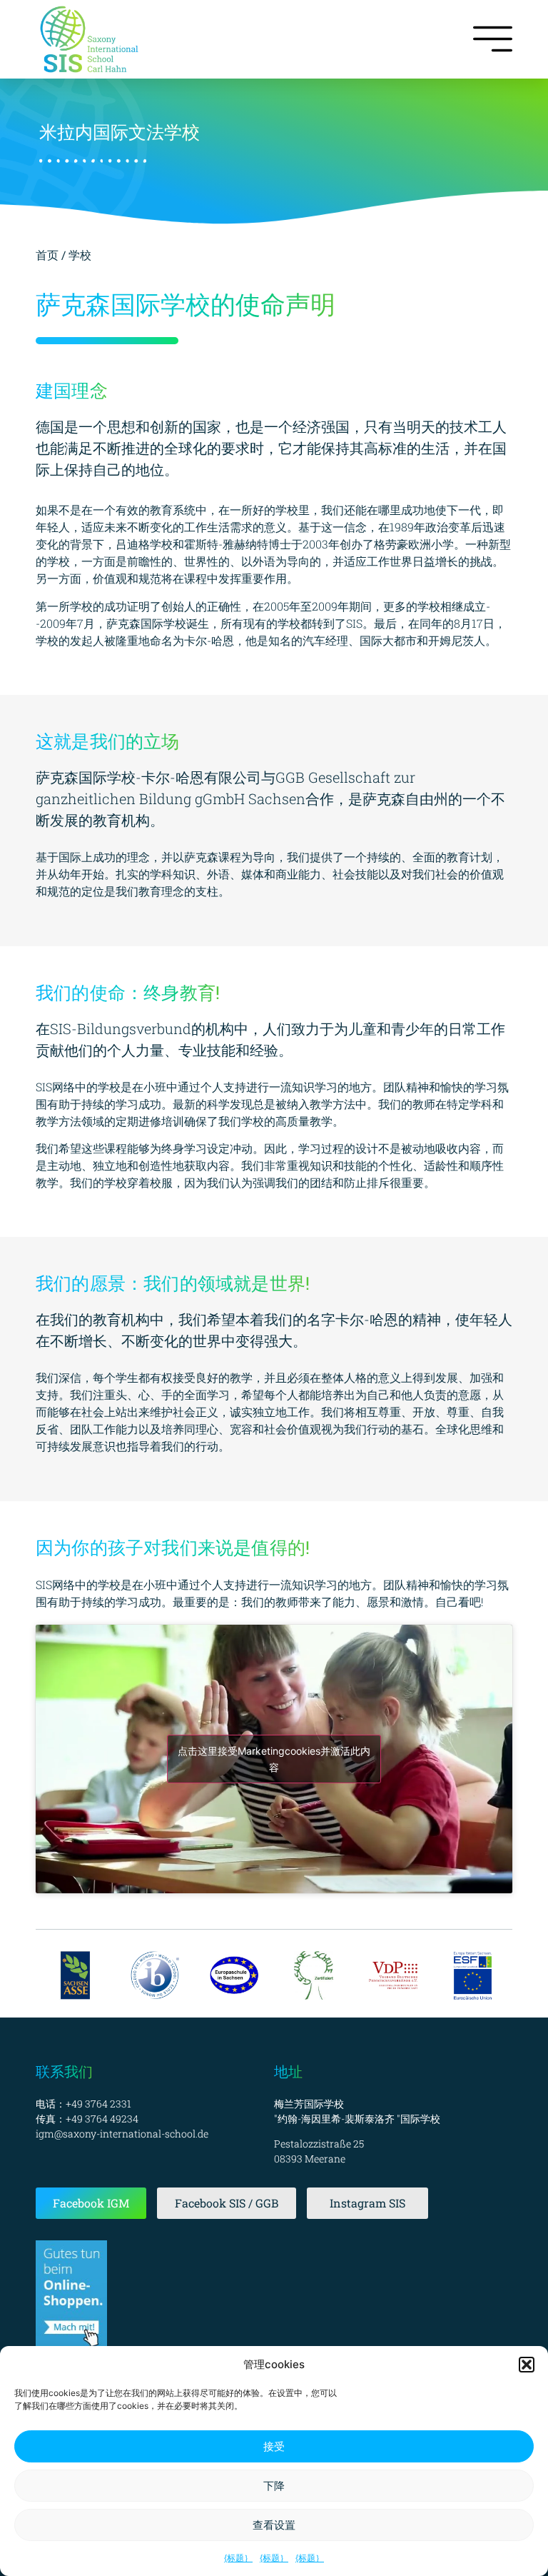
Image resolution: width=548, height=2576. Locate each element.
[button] (527, 2365)
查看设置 (274, 2525)
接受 (274, 2446)
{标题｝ (238, 2558)
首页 (49, 255)
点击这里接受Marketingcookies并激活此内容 (274, 1759)
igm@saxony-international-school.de (122, 2134)
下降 (274, 2486)
